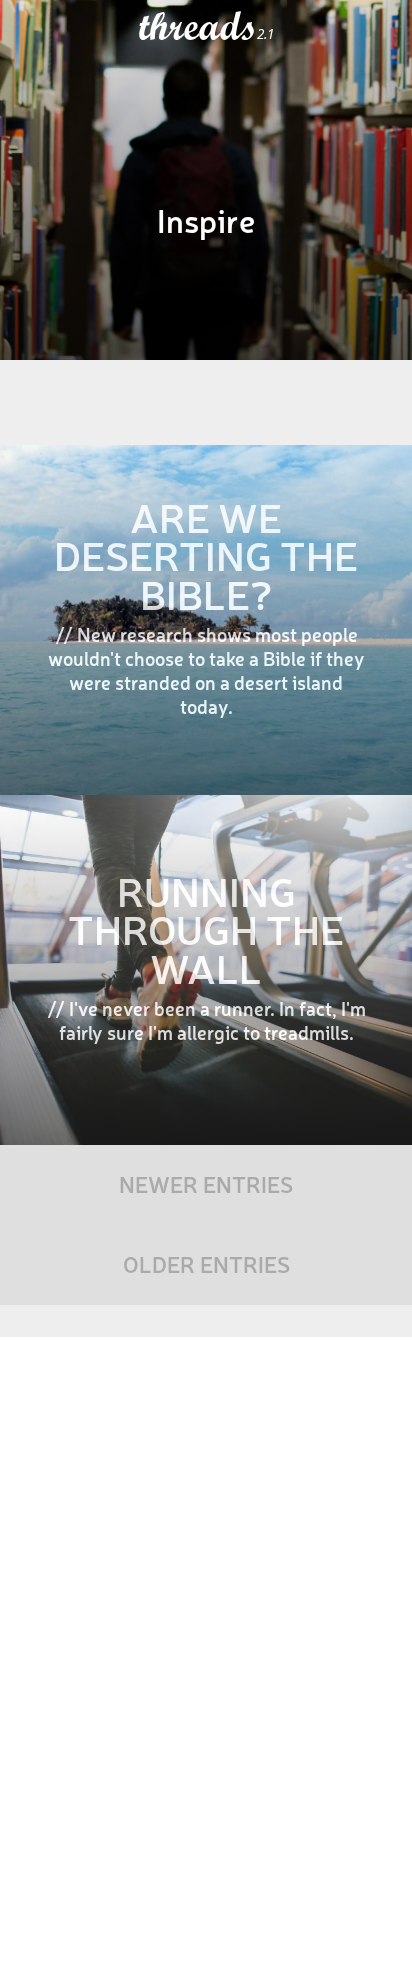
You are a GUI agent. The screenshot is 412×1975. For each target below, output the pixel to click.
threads (198, 27)
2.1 (265, 34)
